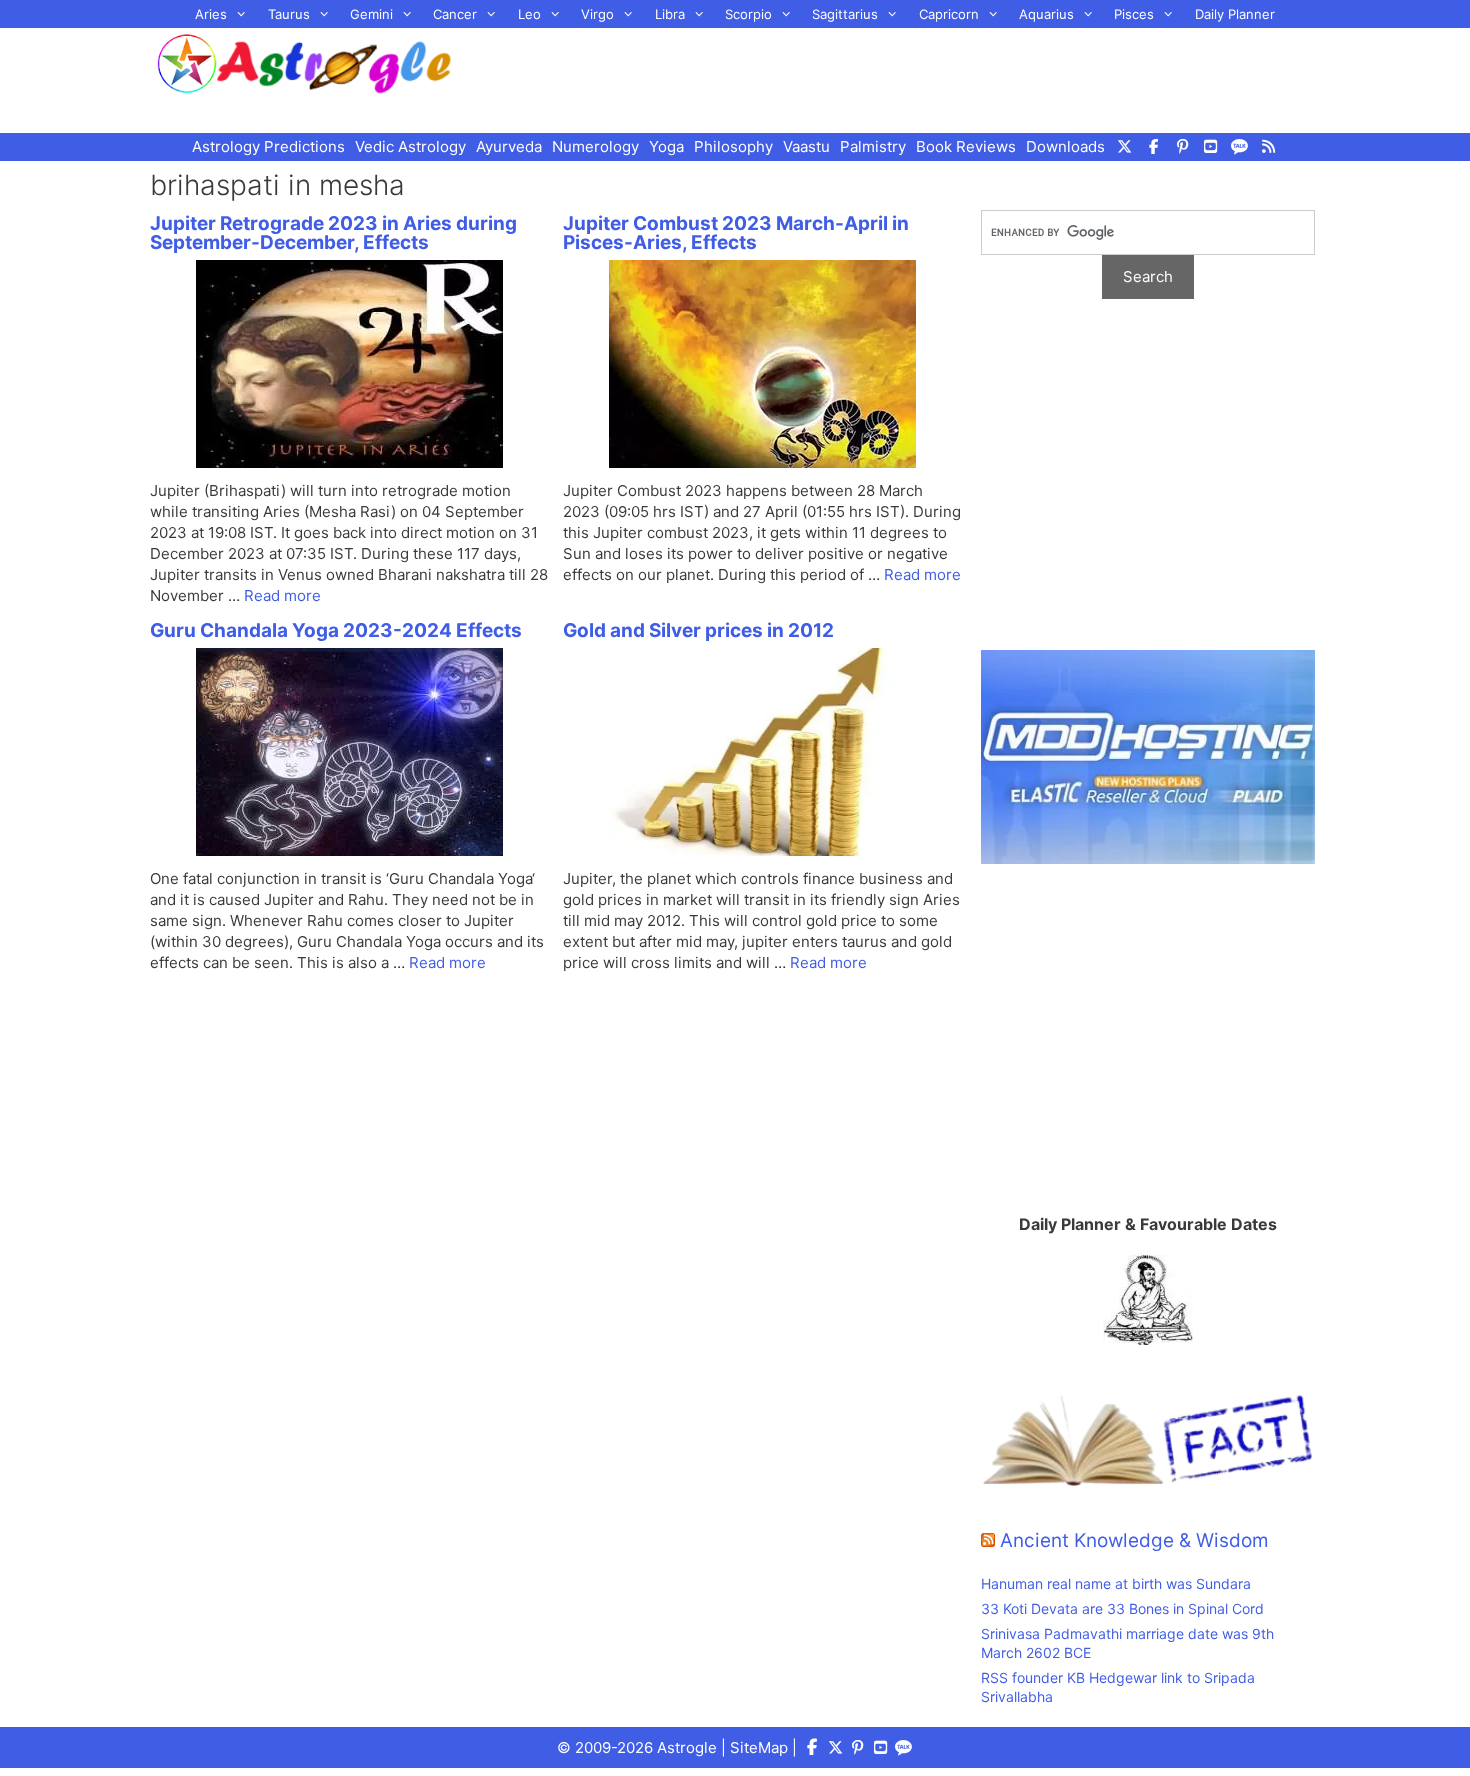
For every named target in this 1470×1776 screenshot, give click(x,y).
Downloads (1065, 146)
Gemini (371, 14)
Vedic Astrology (410, 146)
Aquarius (1046, 14)
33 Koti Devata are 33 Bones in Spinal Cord (1122, 1608)
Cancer (455, 14)
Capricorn (949, 14)
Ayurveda (509, 146)
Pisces (1134, 14)
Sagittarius (845, 14)
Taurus (289, 14)
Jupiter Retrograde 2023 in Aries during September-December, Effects (333, 233)
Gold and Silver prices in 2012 (698, 630)
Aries (211, 14)
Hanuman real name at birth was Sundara (1116, 1583)
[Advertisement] (911, 78)
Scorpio (748, 14)
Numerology (595, 146)
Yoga (666, 146)
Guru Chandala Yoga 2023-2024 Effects (336, 630)
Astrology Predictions (268, 146)
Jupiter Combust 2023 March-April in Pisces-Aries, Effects (736, 233)
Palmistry (873, 146)
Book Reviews (966, 146)
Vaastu (806, 146)
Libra (670, 14)
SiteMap (759, 1747)
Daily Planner (1235, 14)
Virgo (597, 14)
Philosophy (733, 146)
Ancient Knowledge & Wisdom (1134, 1540)
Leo (529, 14)
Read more (282, 595)
